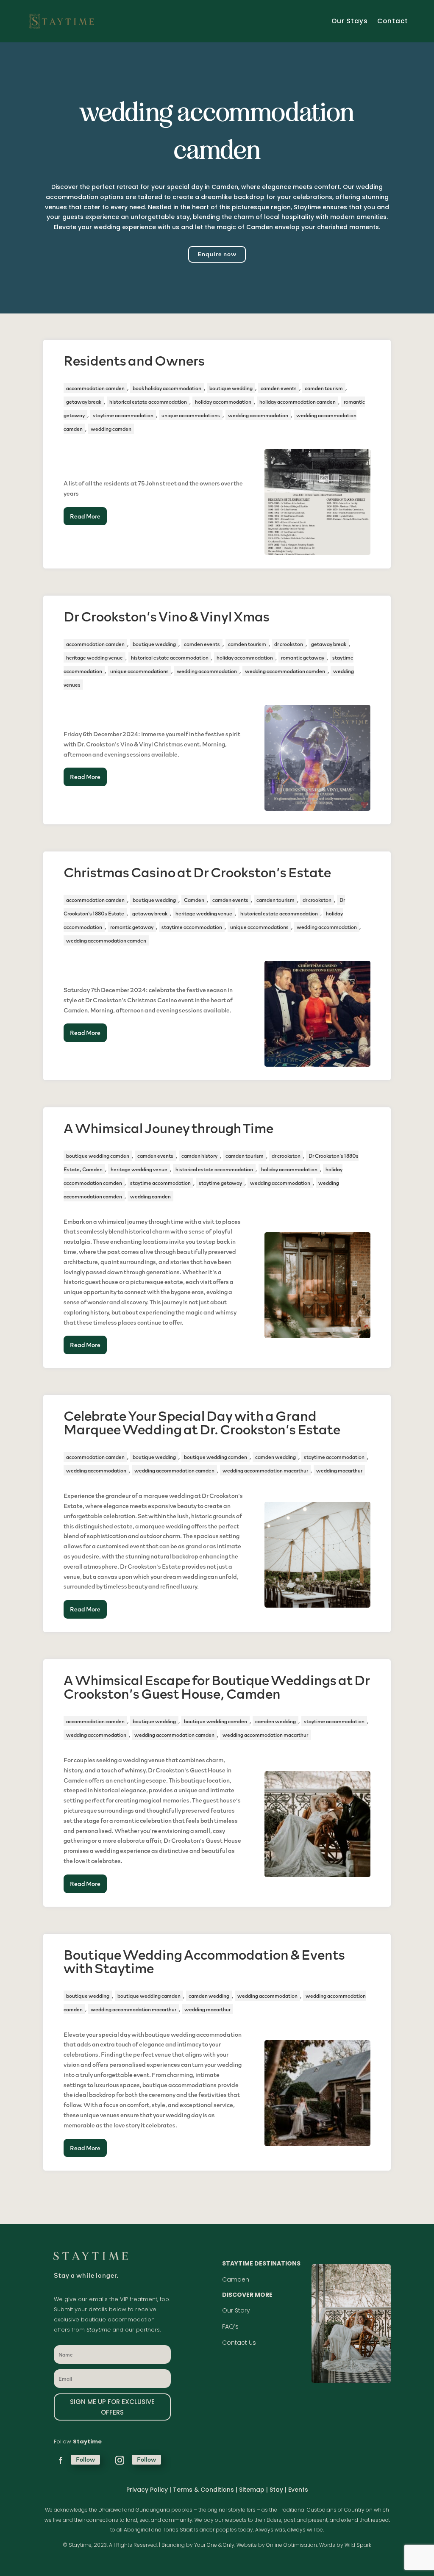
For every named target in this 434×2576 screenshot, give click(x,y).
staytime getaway (220, 1183)
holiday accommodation (223, 402)
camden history (199, 1156)
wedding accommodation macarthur (265, 1470)
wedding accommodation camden (285, 671)
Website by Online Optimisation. (277, 2545)
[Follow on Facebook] (61, 2460)
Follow (85, 2459)
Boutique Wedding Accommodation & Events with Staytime (204, 1961)
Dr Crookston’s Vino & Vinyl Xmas (167, 616)
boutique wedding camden (98, 1156)
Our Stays (350, 21)
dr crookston (289, 644)
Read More (85, 516)
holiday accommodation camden (298, 402)
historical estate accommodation (148, 402)
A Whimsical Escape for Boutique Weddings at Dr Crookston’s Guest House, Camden (217, 1686)
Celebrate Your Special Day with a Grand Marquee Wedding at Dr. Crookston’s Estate (202, 1422)
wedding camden (111, 429)
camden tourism (324, 388)
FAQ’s (230, 2326)
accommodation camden (95, 388)
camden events (279, 388)
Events (298, 2490)
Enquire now (217, 254)
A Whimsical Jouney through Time (168, 1128)
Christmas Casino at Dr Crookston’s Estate (197, 872)
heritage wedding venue (95, 657)
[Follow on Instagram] (120, 2460)
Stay (277, 2490)
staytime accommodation (123, 415)
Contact (393, 21)
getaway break (84, 402)
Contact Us (239, 2343)
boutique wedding (231, 388)
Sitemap (252, 2490)
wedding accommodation (258, 415)
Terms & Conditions (203, 2490)
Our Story (236, 2310)
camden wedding (275, 1457)
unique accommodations (191, 415)
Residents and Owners (134, 360)
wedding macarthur (339, 1470)
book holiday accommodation (167, 388)
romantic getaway (303, 657)
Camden (194, 900)
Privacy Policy (147, 2490)
